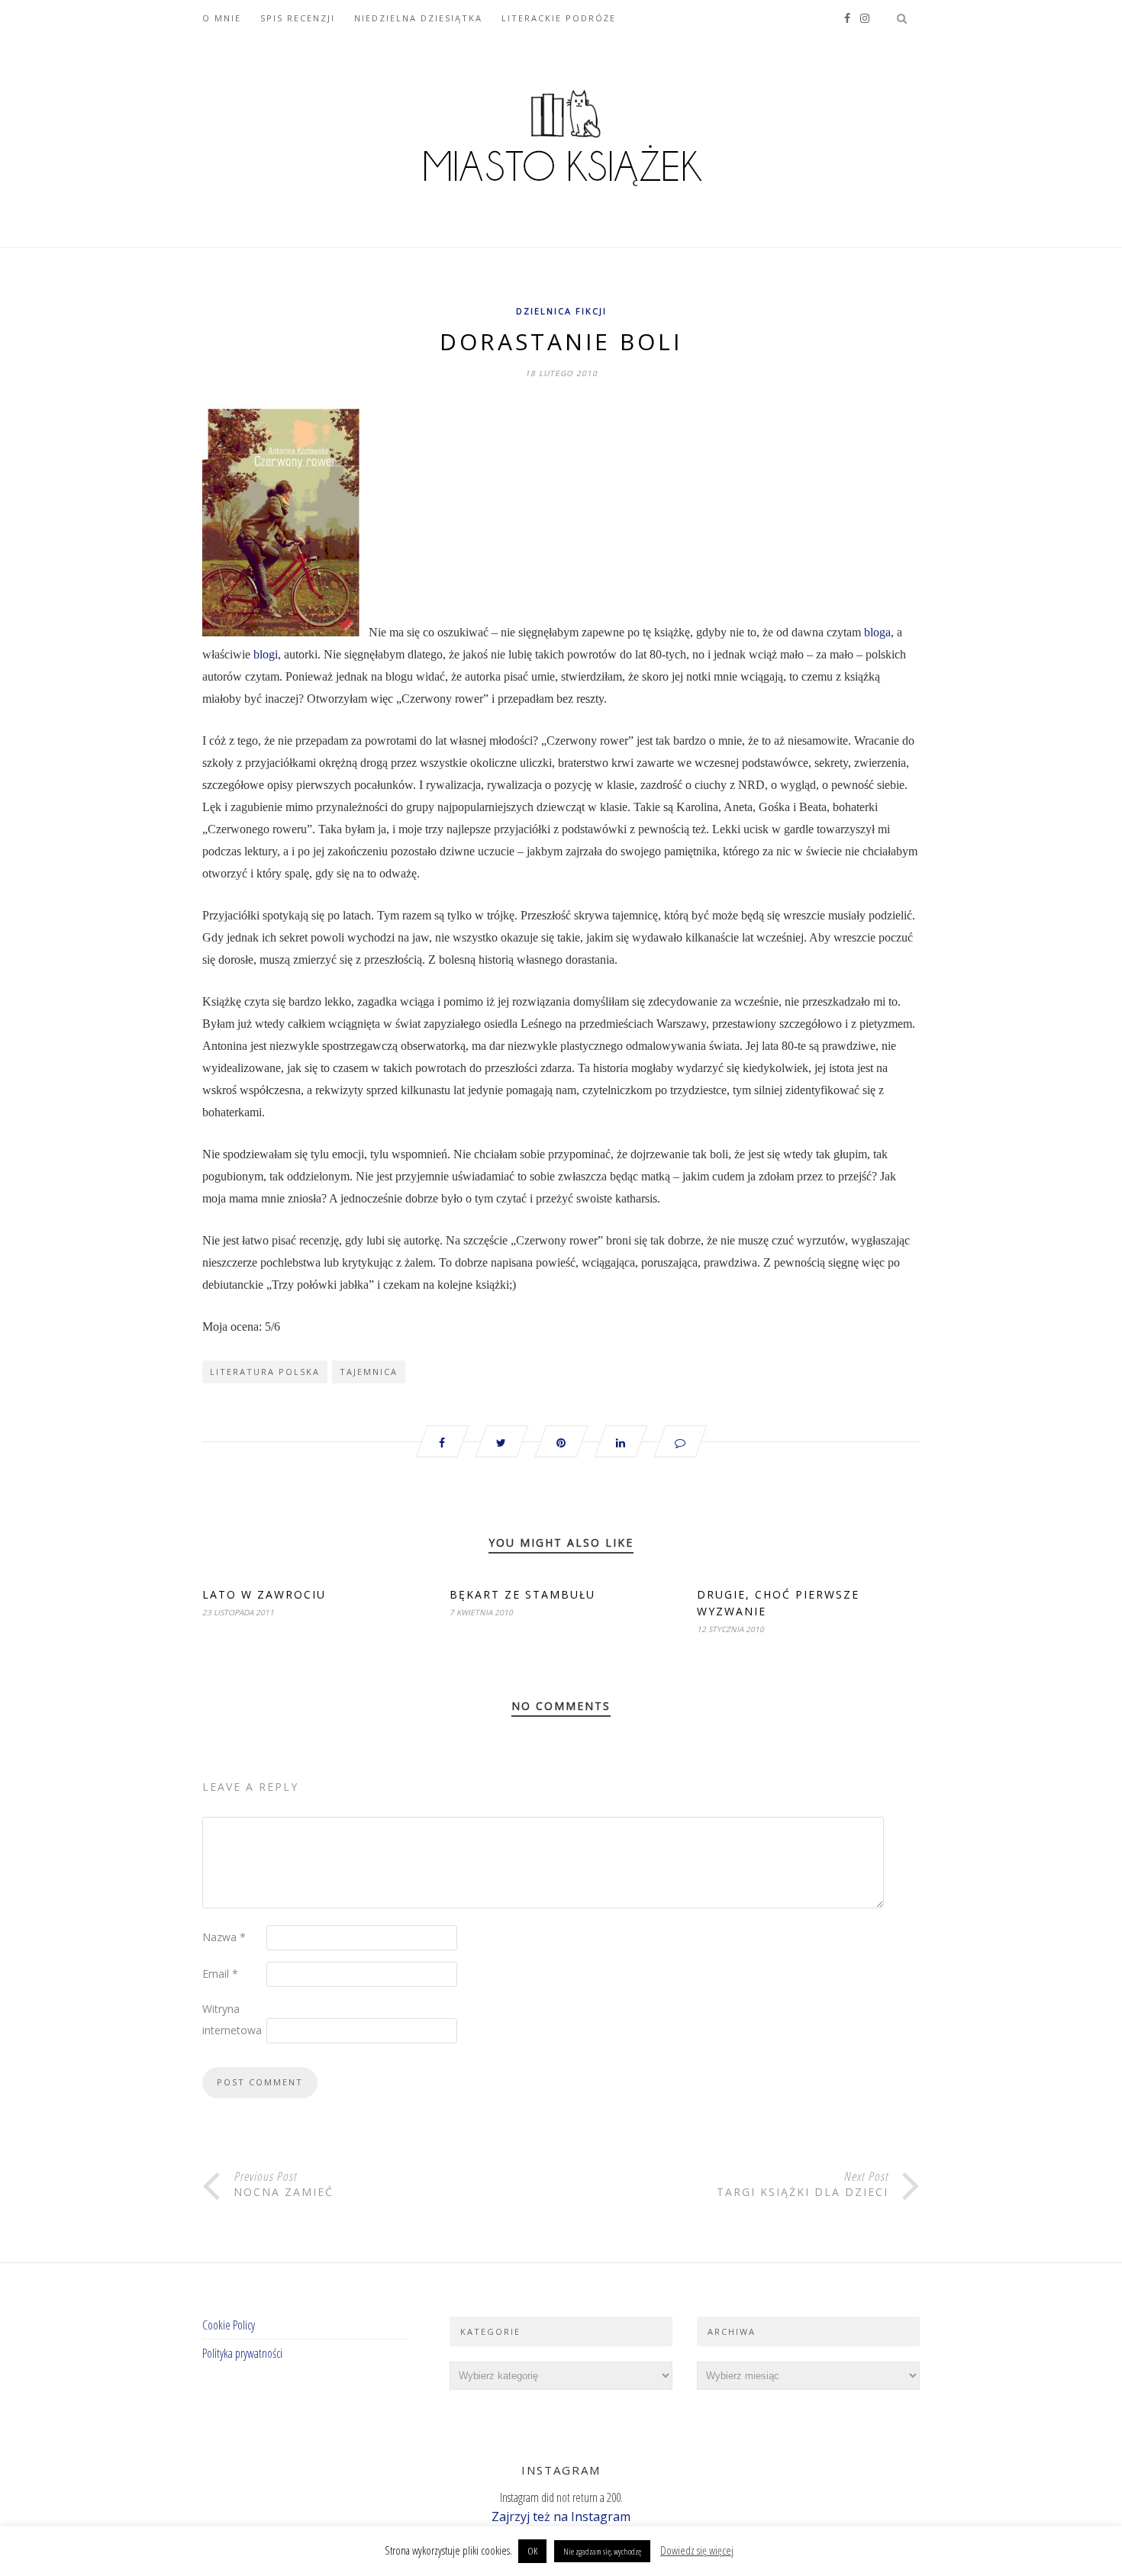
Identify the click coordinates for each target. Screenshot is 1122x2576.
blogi (266, 654)
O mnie (222, 18)
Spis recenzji (298, 18)
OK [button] (532, 2551)
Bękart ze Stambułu (522, 1594)
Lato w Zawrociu (264, 1594)
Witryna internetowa (232, 2019)
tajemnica (369, 1372)
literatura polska (265, 1372)
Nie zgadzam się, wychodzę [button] (602, 2551)
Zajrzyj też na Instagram (561, 2516)
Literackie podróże (559, 18)
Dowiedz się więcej (697, 2550)
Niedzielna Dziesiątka (418, 18)
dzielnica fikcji (561, 311)
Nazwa (224, 1937)
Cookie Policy (229, 2325)
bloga (877, 632)
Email (220, 1974)
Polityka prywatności (242, 2353)
